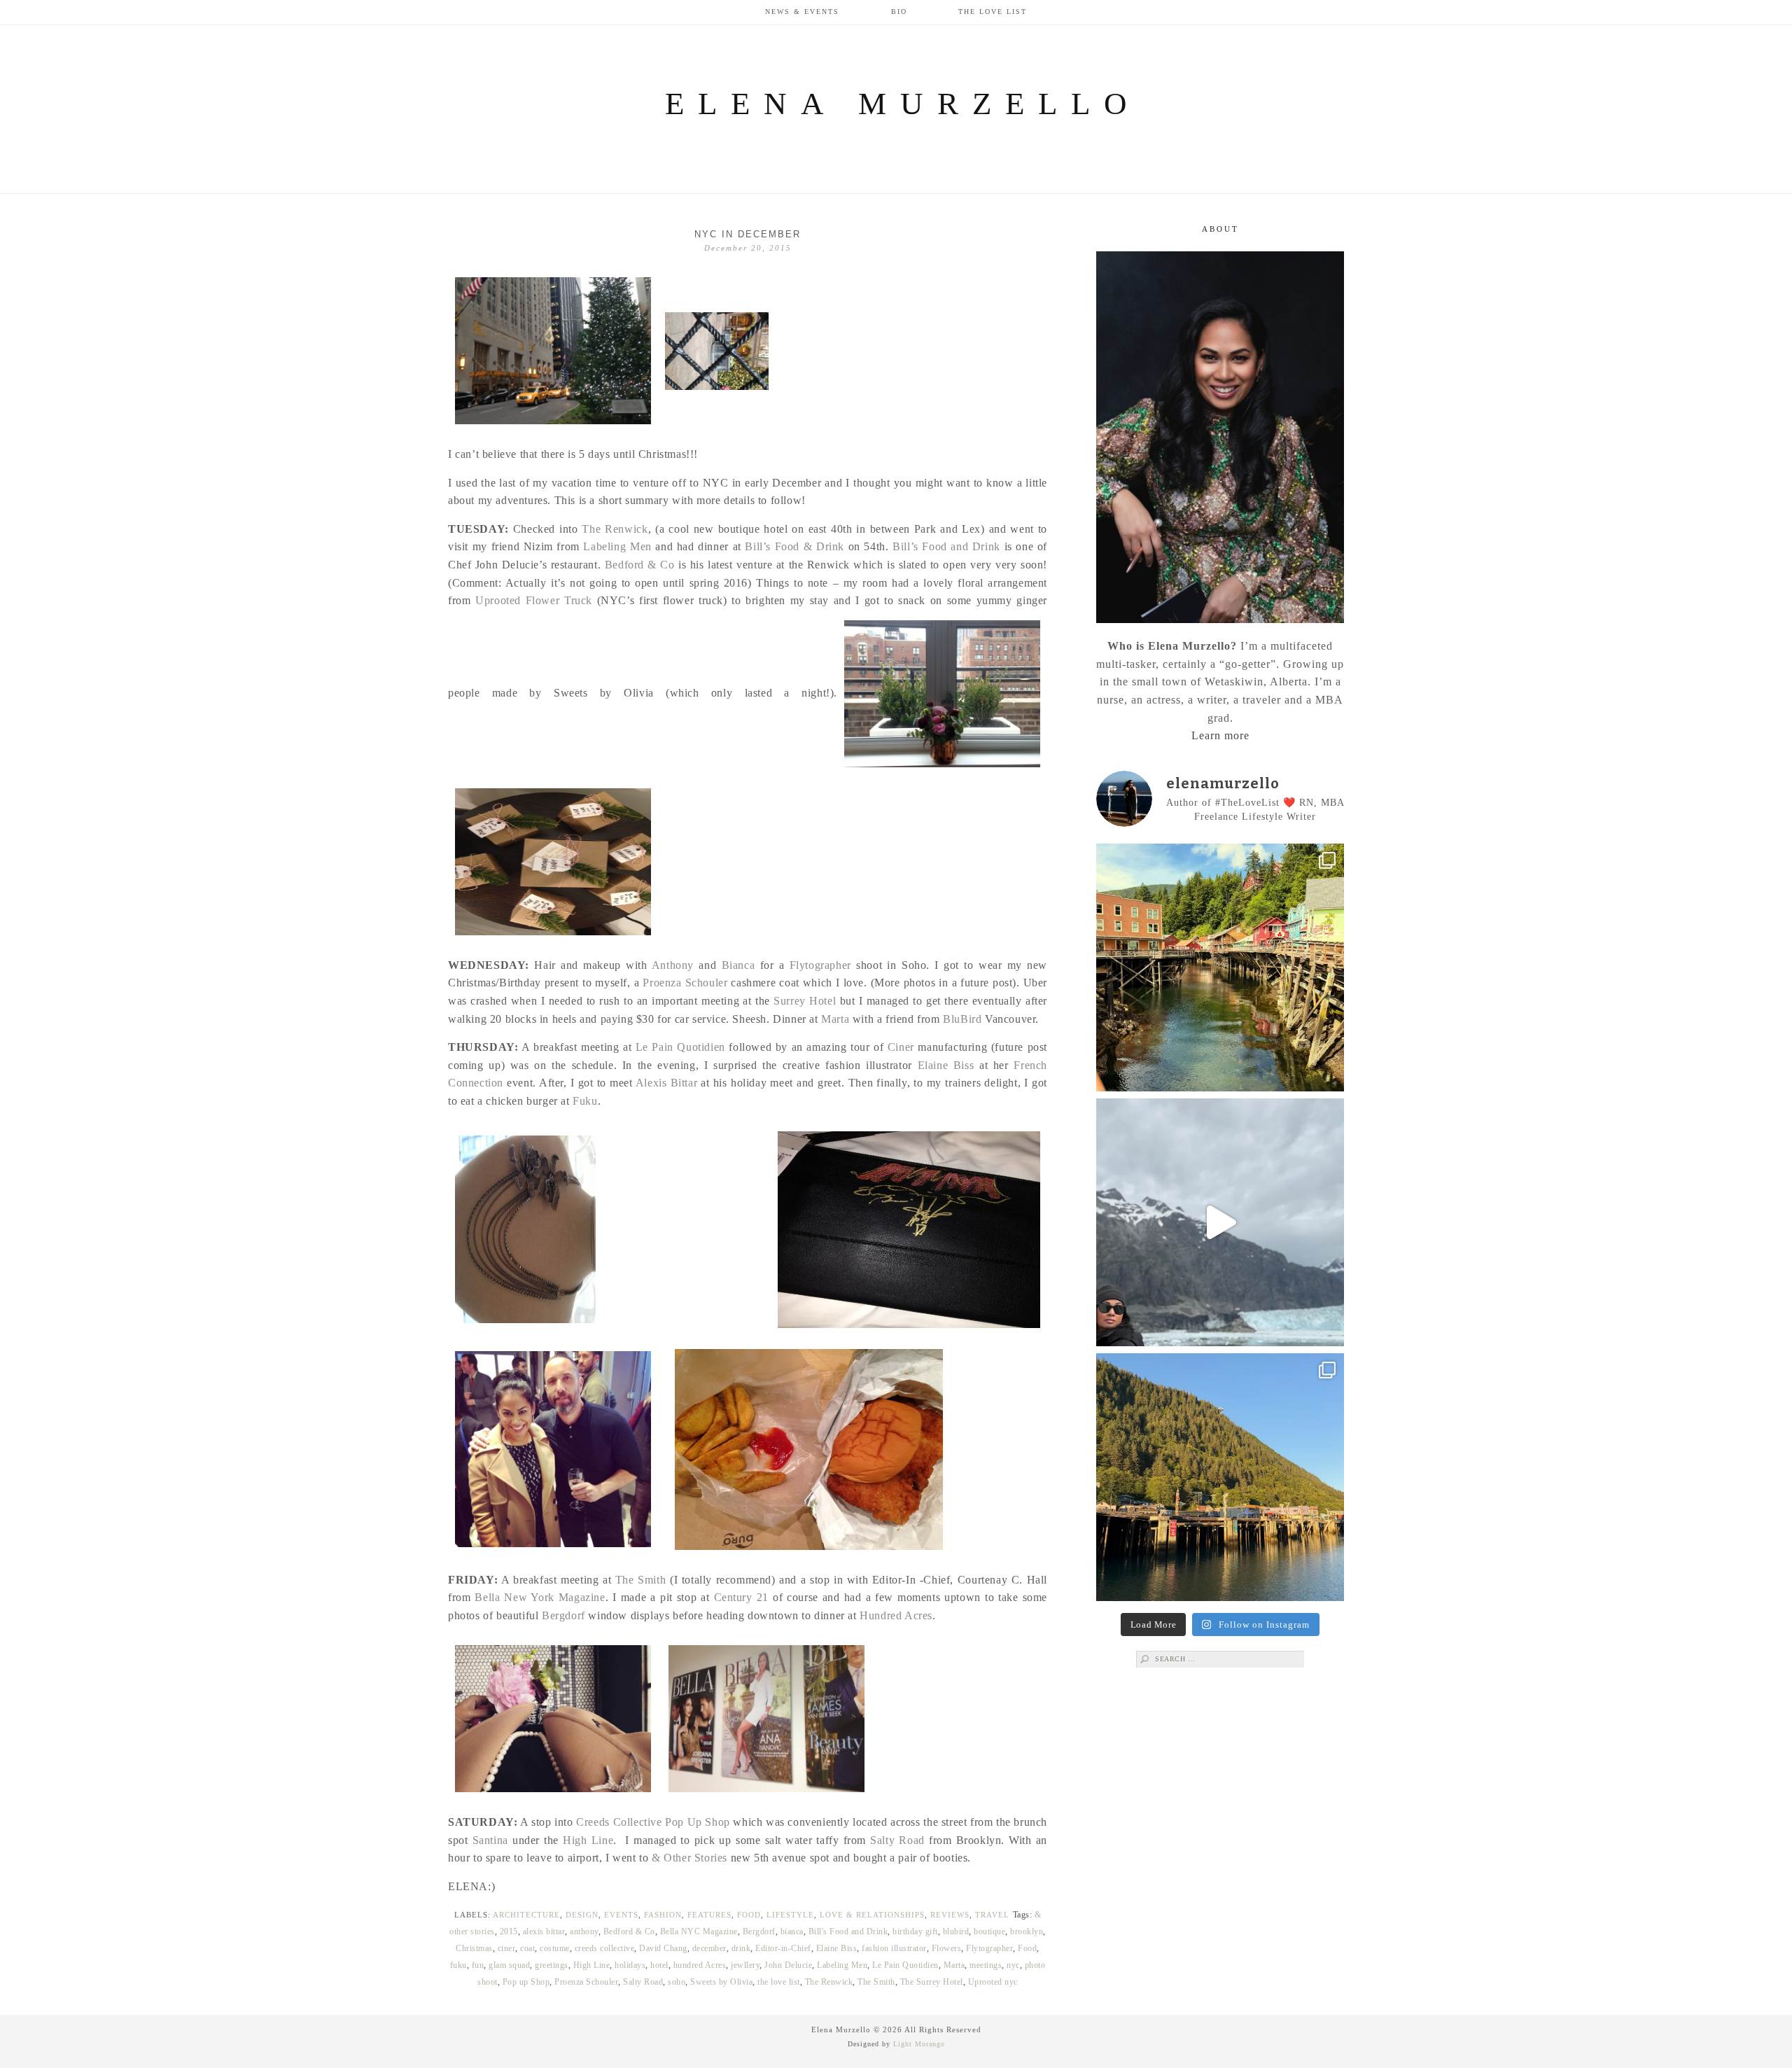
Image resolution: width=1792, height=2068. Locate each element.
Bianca (738, 965)
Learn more (1220, 735)
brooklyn (1027, 1931)
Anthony (673, 965)
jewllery (745, 1965)
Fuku (585, 1101)
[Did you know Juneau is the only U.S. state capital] (1220, 1477)
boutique (989, 1931)
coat (527, 1948)
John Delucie (788, 1965)
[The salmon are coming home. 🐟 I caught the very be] (1220, 967)
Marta (835, 1019)
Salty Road (897, 1840)
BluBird (962, 1019)
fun (478, 1965)
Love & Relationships (872, 1915)
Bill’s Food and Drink (946, 546)
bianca (792, 1931)
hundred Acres (700, 1965)
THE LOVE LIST (993, 12)
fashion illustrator (894, 1948)
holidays (630, 1965)
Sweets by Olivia (721, 1982)
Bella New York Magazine (540, 1597)
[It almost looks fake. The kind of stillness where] (1220, 1222)
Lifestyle (790, 1915)
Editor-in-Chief (783, 1948)
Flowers (947, 1948)
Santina (490, 1840)
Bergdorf (563, 1615)
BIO (899, 12)
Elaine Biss (946, 1065)
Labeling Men (617, 546)
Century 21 (741, 1597)
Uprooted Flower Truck (534, 600)
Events (621, 1915)
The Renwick (615, 529)
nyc (1013, 1965)
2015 (509, 1931)
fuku (458, 1965)
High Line (588, 1840)
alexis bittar (544, 1931)
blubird (956, 1931)
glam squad (509, 1965)
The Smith (640, 1580)
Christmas (474, 1948)
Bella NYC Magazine (699, 1931)
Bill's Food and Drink (848, 1931)
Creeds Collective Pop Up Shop (653, 1822)
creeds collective (605, 1948)
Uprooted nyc (993, 1982)
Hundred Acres (896, 1615)
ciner (507, 1948)
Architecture (526, 1915)
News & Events (802, 12)
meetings (986, 1965)
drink (741, 1948)
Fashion (663, 1915)
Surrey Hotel (805, 1001)
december (709, 1948)
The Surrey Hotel (932, 1982)
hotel (659, 1965)
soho (677, 1982)
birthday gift (915, 1931)
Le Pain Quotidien (680, 1047)
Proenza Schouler (685, 983)
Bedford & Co (640, 565)
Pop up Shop (526, 1982)
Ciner (903, 1047)
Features (709, 1915)
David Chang (663, 1948)
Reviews (950, 1915)
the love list (779, 1982)
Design (582, 1915)
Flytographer (820, 965)
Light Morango (919, 2044)
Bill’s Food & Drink (794, 546)
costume (555, 1948)
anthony (584, 1931)
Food (749, 1915)
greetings (552, 1965)
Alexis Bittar (666, 1083)
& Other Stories (689, 1858)
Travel (992, 1915)
